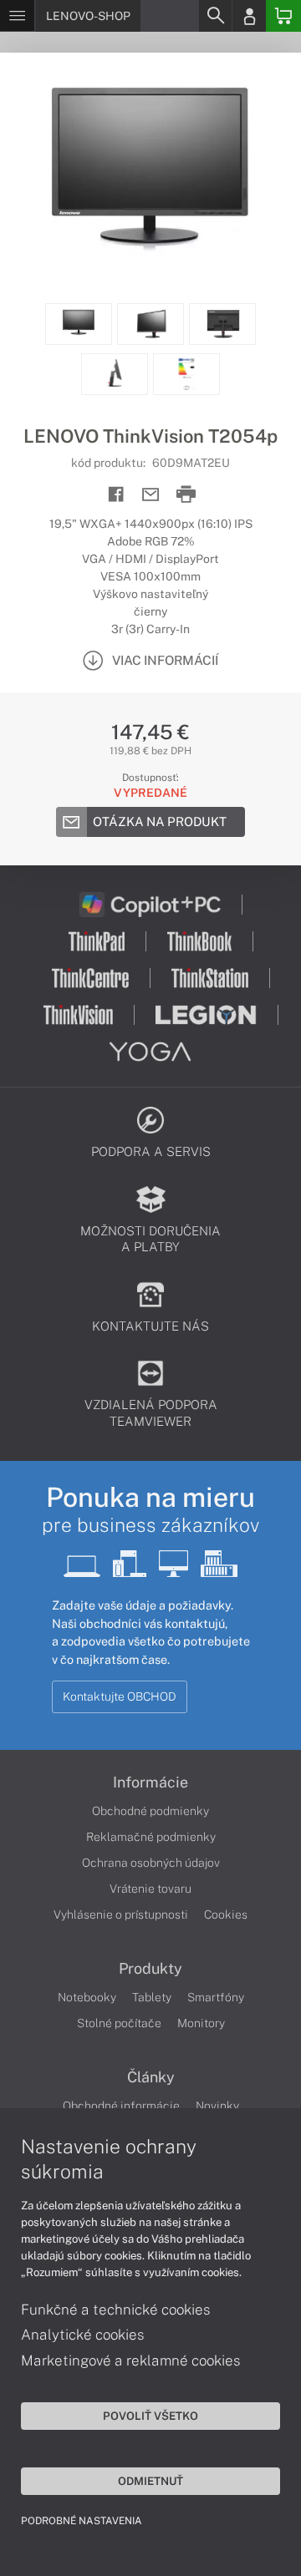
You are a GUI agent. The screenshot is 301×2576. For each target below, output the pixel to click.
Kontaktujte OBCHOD (120, 1696)
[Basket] (283, 16)
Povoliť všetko (150, 2416)
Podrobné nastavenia (82, 2521)
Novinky (217, 2106)
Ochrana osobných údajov (151, 1863)
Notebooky (87, 1997)
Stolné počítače (119, 2023)
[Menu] (17, 16)
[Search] (215, 16)
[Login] (249, 16)
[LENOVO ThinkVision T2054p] (150, 178)
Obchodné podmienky (150, 1811)
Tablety (152, 1997)
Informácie (150, 1782)
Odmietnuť (150, 2481)
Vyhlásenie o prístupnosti (121, 1914)
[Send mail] (151, 495)
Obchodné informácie (121, 2106)
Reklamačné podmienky (151, 1837)
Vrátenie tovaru (150, 1889)
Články (151, 2077)
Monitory (201, 2023)
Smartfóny (216, 1997)
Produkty (150, 1969)
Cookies (226, 1914)
